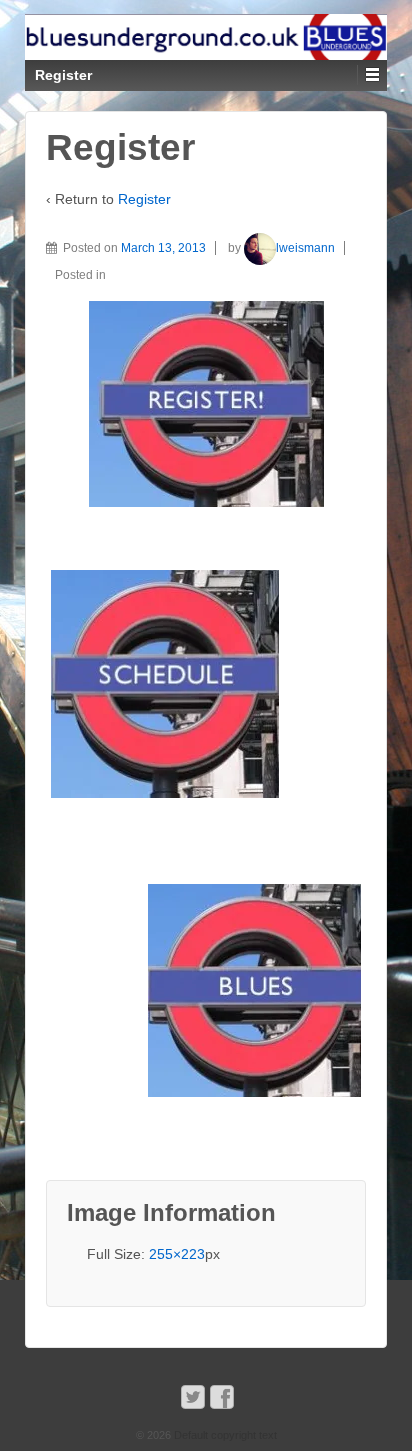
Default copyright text (224, 1435)
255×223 (177, 1254)
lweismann (305, 248)
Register (144, 199)
